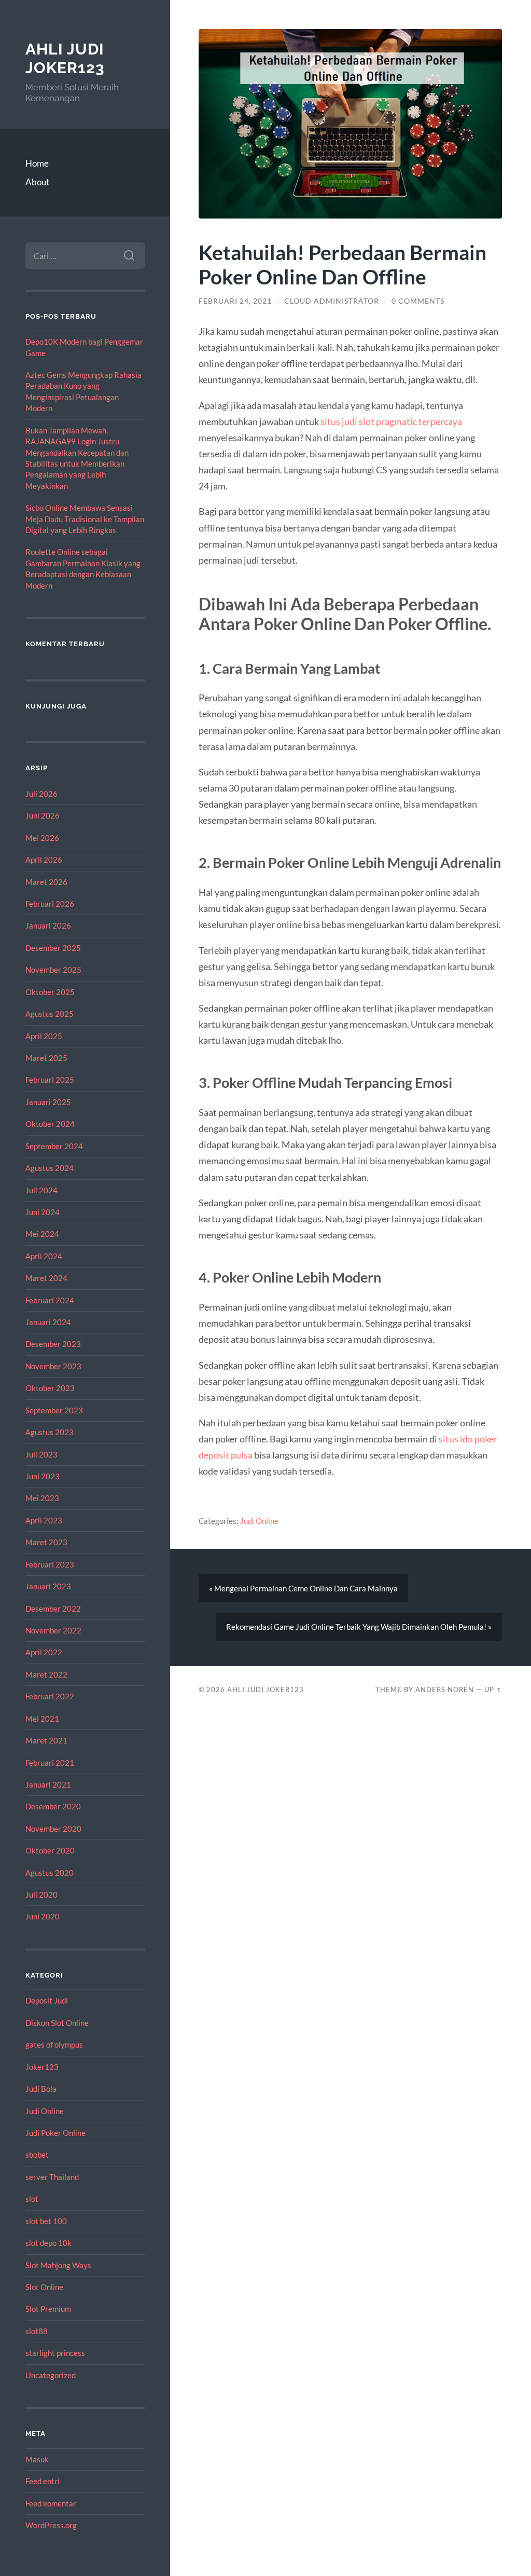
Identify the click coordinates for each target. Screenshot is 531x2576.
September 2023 (54, 1410)
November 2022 (53, 1630)
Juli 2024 (41, 1190)
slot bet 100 (46, 2221)
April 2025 (44, 1036)
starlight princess (55, 2353)
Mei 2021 (42, 1719)
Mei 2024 (42, 1234)
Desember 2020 (53, 1806)
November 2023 (53, 1366)
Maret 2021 (46, 1740)
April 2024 (44, 1256)
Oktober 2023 (50, 1388)
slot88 (37, 2331)
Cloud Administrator (332, 301)
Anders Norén (445, 1689)
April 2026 (44, 860)
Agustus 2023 (50, 1432)
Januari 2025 (48, 1102)
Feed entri (43, 2481)
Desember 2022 (53, 1609)
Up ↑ (493, 1689)
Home (37, 163)
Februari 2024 (50, 1300)
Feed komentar (51, 2503)
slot (32, 2199)
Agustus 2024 (50, 1168)
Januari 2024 (48, 1322)
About (37, 182)
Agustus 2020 (50, 1873)
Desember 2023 (53, 1344)
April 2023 (44, 1520)
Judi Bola (41, 2089)
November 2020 (53, 1829)
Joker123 (42, 2067)
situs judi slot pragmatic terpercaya (391, 421)
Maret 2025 (46, 1058)
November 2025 (53, 970)
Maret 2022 (46, 1674)
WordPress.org (51, 2525)
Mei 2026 (42, 838)
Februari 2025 (50, 1080)
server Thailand (52, 2177)
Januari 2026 (48, 925)
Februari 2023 (50, 1564)
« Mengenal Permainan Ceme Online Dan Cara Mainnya (303, 1588)
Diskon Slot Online (57, 2023)
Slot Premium (48, 2309)
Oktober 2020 (50, 1850)
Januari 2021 (48, 1784)
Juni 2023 (43, 1476)
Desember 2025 (53, 948)
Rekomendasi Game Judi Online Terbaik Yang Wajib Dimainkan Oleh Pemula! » (359, 1627)
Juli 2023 (41, 1454)
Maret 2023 (46, 1542)
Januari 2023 (48, 1586)
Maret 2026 (46, 882)
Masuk (37, 2459)
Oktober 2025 (50, 992)
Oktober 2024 (50, 1124)
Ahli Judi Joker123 (65, 58)
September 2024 (54, 1146)
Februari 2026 (50, 904)
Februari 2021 (50, 1763)
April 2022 (44, 1652)
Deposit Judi (47, 2000)
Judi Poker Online (55, 2133)
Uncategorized (51, 2375)
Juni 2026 (43, 815)
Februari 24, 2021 (235, 301)
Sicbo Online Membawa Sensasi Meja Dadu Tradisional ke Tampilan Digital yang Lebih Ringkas (85, 519)
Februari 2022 (50, 1696)
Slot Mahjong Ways (58, 2265)
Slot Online (44, 2287)
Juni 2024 (43, 1212)
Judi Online (45, 2111)
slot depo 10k (48, 2243)
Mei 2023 (42, 1498)
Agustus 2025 (50, 1014)
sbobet (37, 2155)
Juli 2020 (41, 1894)
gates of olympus (54, 2045)
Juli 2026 (41, 794)
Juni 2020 (43, 1916)
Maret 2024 (46, 1278)
